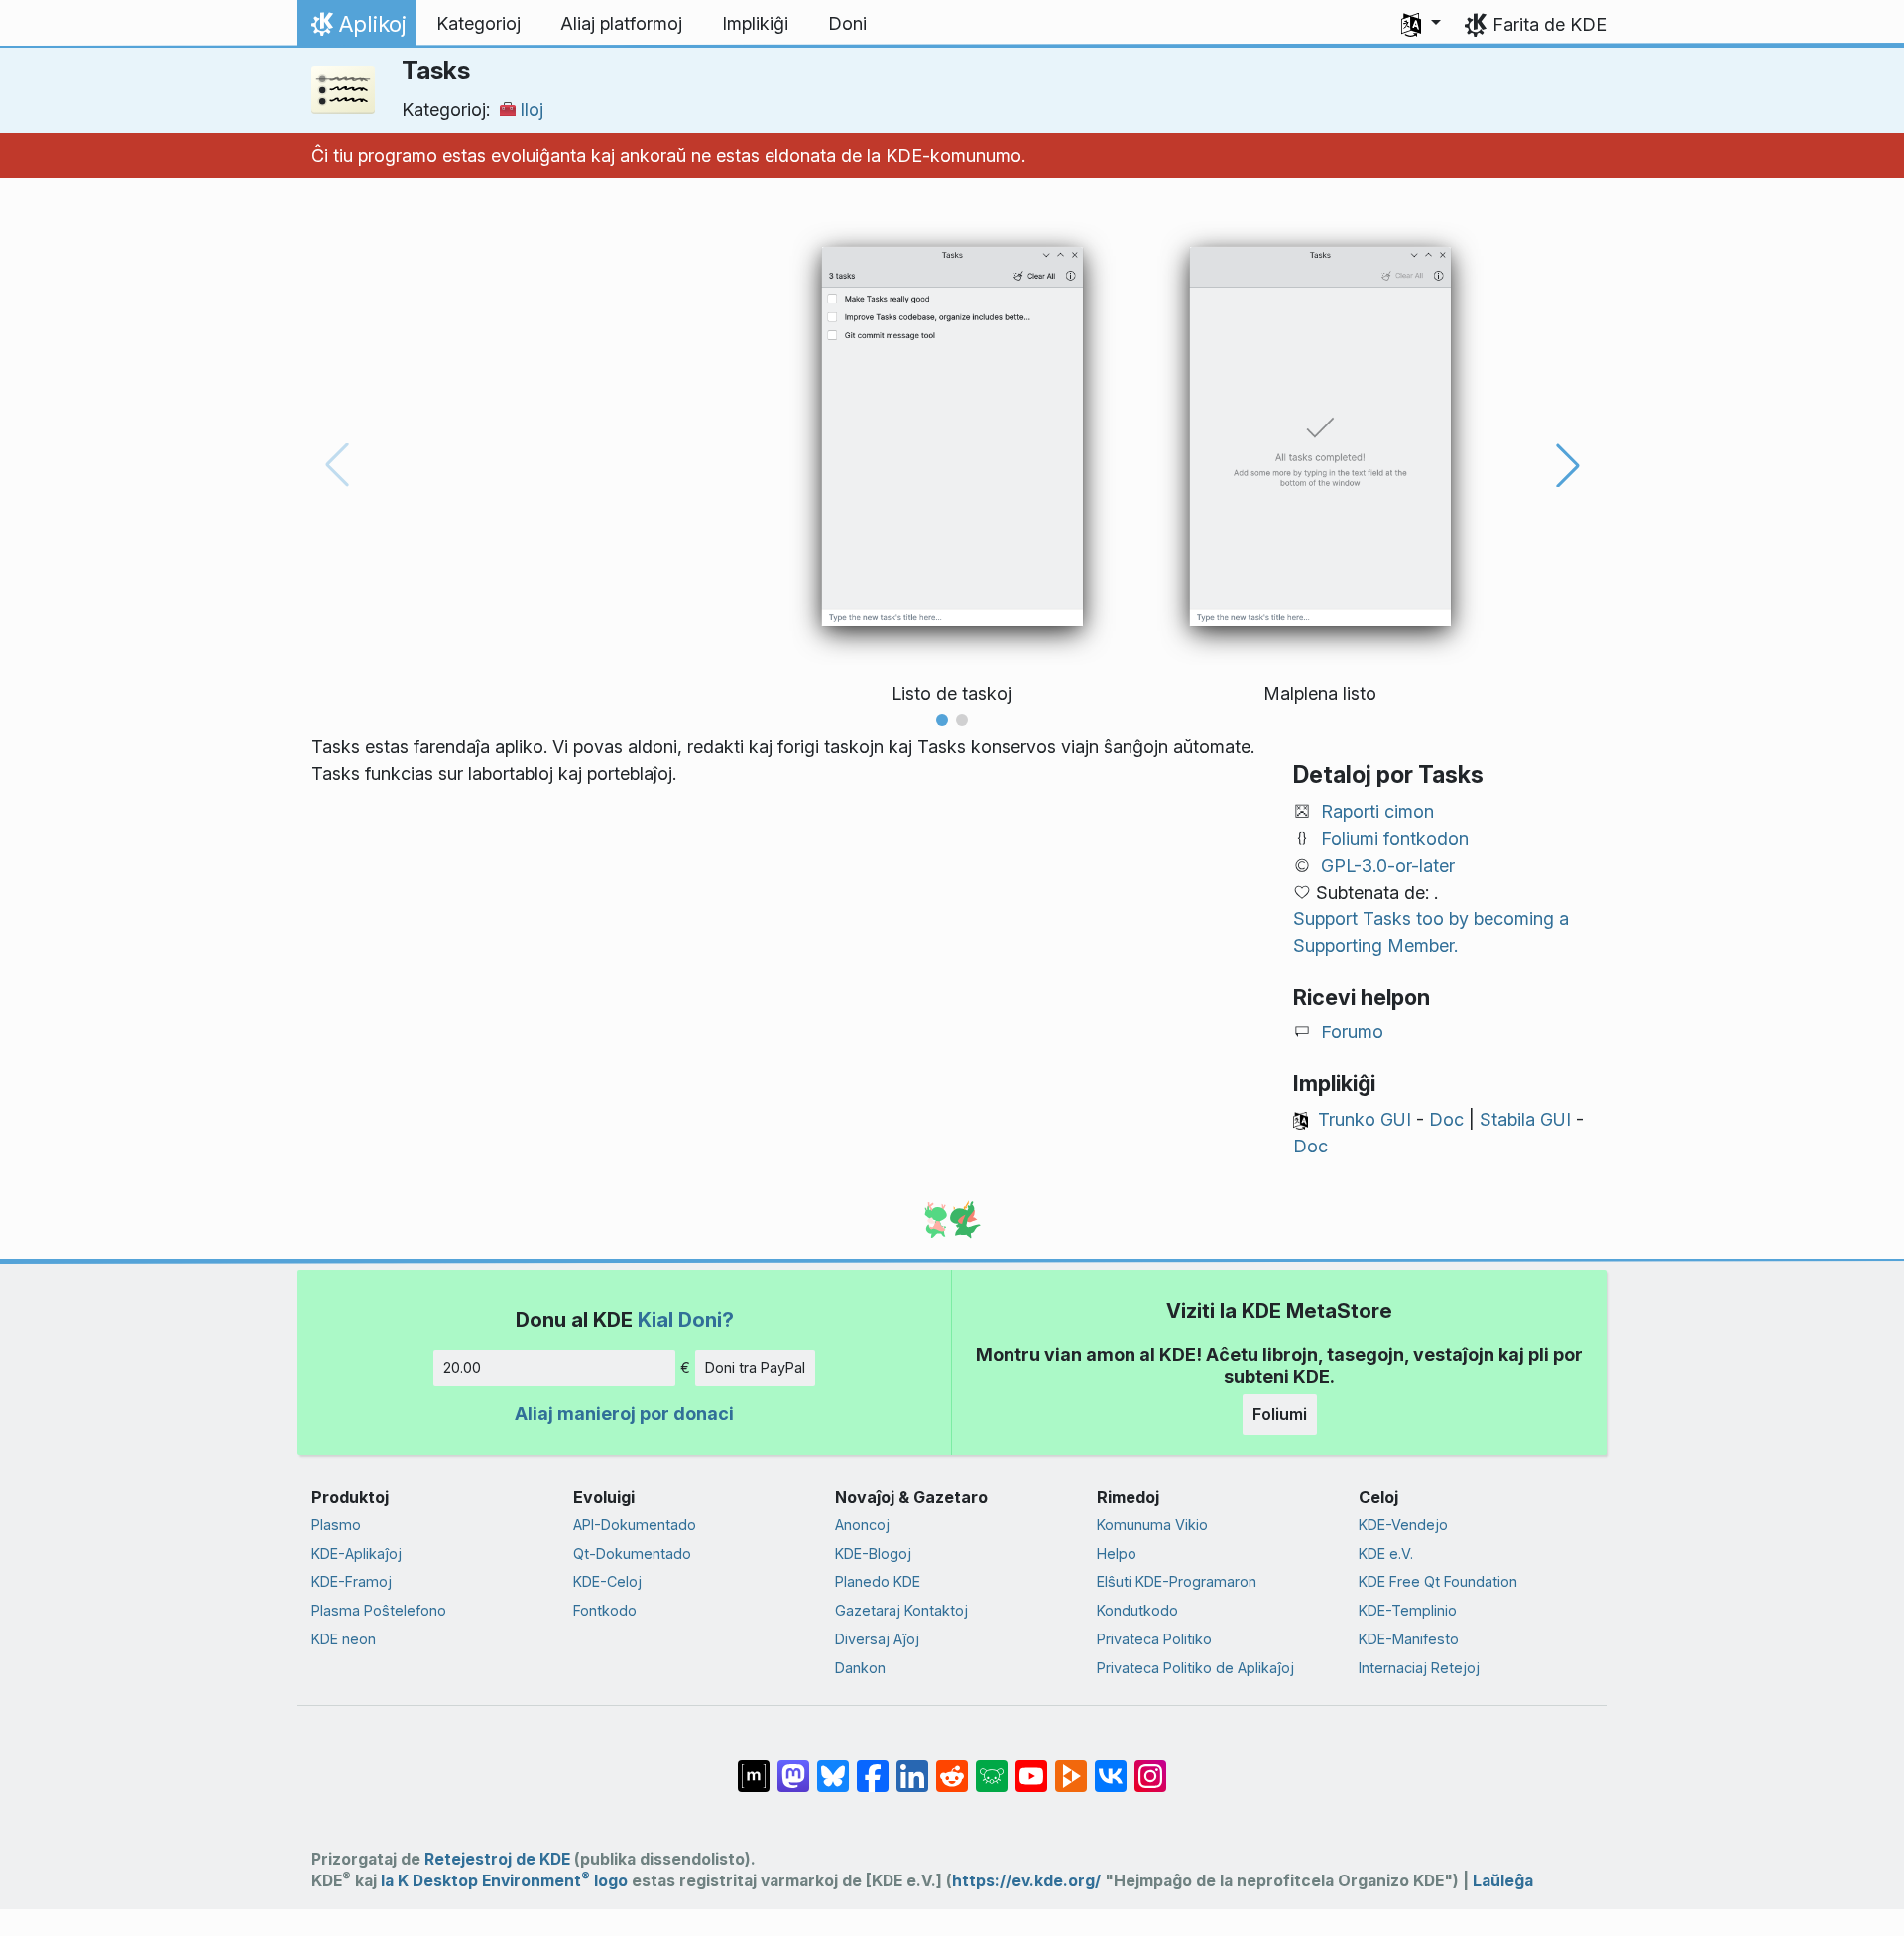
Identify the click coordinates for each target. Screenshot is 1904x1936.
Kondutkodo (1137, 1610)
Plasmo (336, 1525)
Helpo (1117, 1554)
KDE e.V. (1386, 1554)
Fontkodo (605, 1610)
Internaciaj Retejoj (1419, 1668)
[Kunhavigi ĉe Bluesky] (833, 1766)
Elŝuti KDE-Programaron (1177, 1581)
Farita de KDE (1549, 24)
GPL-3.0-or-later (1388, 865)
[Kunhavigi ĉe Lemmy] (992, 1766)
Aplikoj (357, 29)
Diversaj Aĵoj (877, 1639)
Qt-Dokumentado (632, 1554)
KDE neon (344, 1639)
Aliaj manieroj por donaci (624, 1414)
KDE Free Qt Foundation (1438, 1581)
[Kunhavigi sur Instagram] (1150, 1766)
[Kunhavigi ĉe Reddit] (952, 1766)
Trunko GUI (1365, 1119)
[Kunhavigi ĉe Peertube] (1071, 1766)
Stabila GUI (1525, 1119)
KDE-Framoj (352, 1581)
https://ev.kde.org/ (1026, 1881)
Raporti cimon (1377, 812)
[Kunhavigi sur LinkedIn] (912, 1766)
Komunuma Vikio (1152, 1525)
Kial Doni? (686, 1320)
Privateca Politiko (1154, 1639)
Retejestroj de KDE (497, 1859)
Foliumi (1280, 1414)
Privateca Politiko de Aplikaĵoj (1195, 1668)
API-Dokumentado (635, 1525)
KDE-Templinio (1408, 1610)
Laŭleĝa (1503, 1881)
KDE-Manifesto (1409, 1639)
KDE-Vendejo (1403, 1525)
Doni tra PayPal (755, 1367)
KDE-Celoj (607, 1581)
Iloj (532, 110)
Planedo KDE (878, 1581)
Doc (1446, 1119)
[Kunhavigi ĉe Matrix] (754, 1766)
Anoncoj (862, 1525)
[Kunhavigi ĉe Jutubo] (1031, 1766)
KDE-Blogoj (873, 1554)
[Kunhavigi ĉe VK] (1111, 1766)
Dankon (860, 1668)
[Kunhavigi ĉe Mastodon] (793, 1766)
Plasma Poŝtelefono (379, 1610)
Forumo (1352, 1032)
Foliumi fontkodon (1395, 839)
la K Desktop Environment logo (504, 1881)
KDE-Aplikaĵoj (357, 1554)
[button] (1421, 24)
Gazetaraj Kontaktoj (901, 1610)
